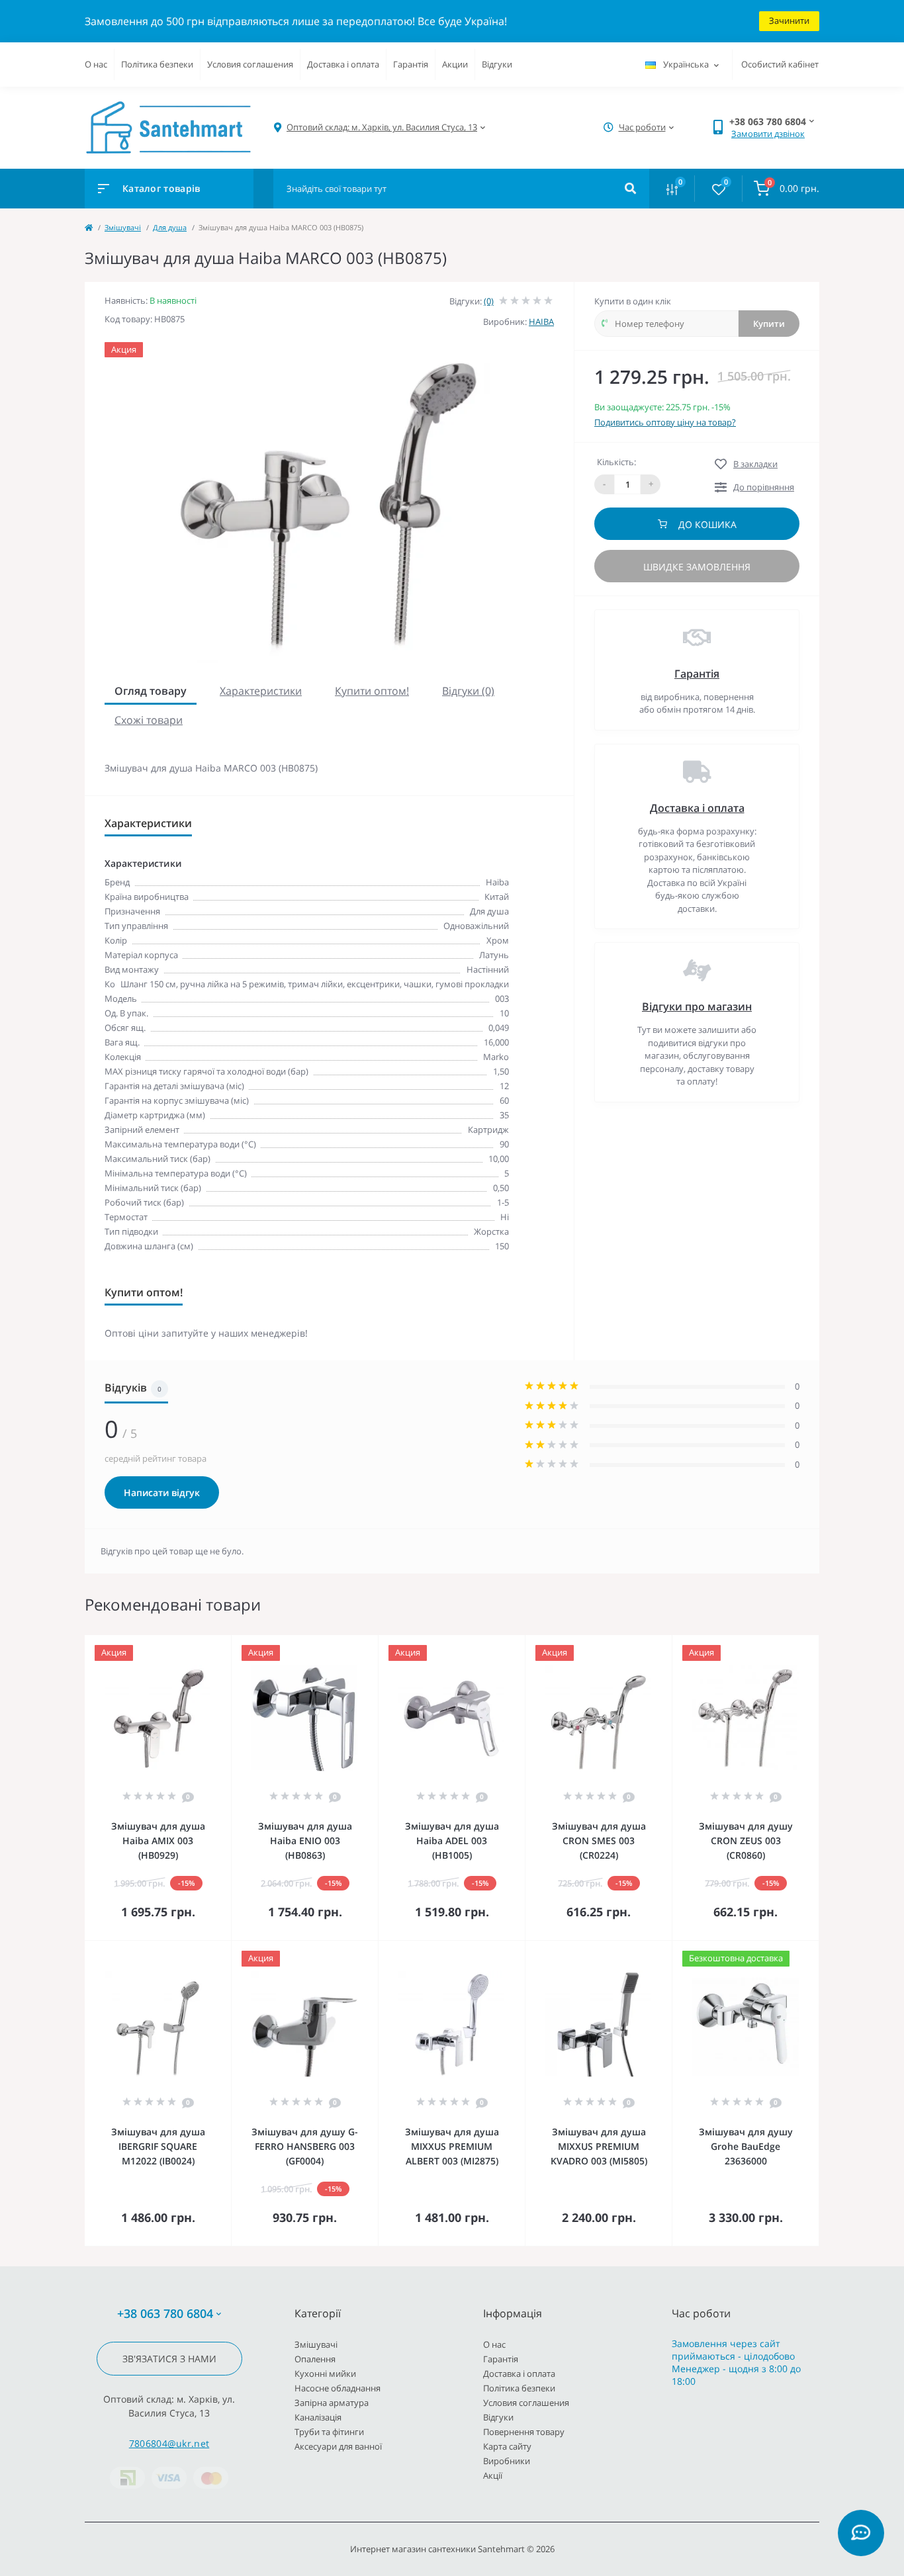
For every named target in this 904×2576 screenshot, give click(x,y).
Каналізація (318, 2417)
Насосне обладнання (338, 2388)
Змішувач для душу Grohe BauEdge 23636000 (746, 2146)
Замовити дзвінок (768, 134)
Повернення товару (524, 2432)
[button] (382, 127)
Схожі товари (149, 720)
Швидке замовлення (697, 567)
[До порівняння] (206, 1644)
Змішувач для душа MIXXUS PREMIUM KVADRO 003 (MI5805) (599, 2146)
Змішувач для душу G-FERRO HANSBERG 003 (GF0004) (305, 2146)
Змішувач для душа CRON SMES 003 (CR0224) (599, 1841)
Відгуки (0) (468, 691)
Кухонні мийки (325, 2374)
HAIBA (541, 322)
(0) (489, 301)
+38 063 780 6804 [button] (165, 2314)
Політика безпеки (157, 64)
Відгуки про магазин (697, 1006)
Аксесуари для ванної (338, 2446)
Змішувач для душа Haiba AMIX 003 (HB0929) (158, 1841)
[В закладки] (225, 1644)
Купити (769, 324)
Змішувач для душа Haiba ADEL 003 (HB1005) (452, 1841)
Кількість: (616, 462)
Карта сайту (507, 2446)
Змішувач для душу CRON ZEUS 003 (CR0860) (746, 1841)
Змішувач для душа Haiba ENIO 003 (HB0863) (305, 1841)
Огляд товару (151, 691)
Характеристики (261, 691)
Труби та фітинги (329, 2432)
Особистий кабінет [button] (780, 64)
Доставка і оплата (343, 64)
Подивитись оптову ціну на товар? (665, 422)
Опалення (315, 2359)
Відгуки (497, 64)
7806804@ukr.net (169, 2443)
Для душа (170, 227)
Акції (493, 2475)
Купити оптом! (372, 691)
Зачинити (789, 21)
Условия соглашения (250, 64)
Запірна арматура (332, 2403)
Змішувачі (123, 227)
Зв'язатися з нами (169, 2359)
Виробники (507, 2461)
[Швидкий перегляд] (187, 1644)
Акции (455, 64)
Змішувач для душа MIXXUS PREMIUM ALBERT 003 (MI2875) (452, 2146)
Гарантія (411, 64)
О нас (96, 64)
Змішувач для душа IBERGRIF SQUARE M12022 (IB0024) (158, 2146)
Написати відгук (162, 1492)
